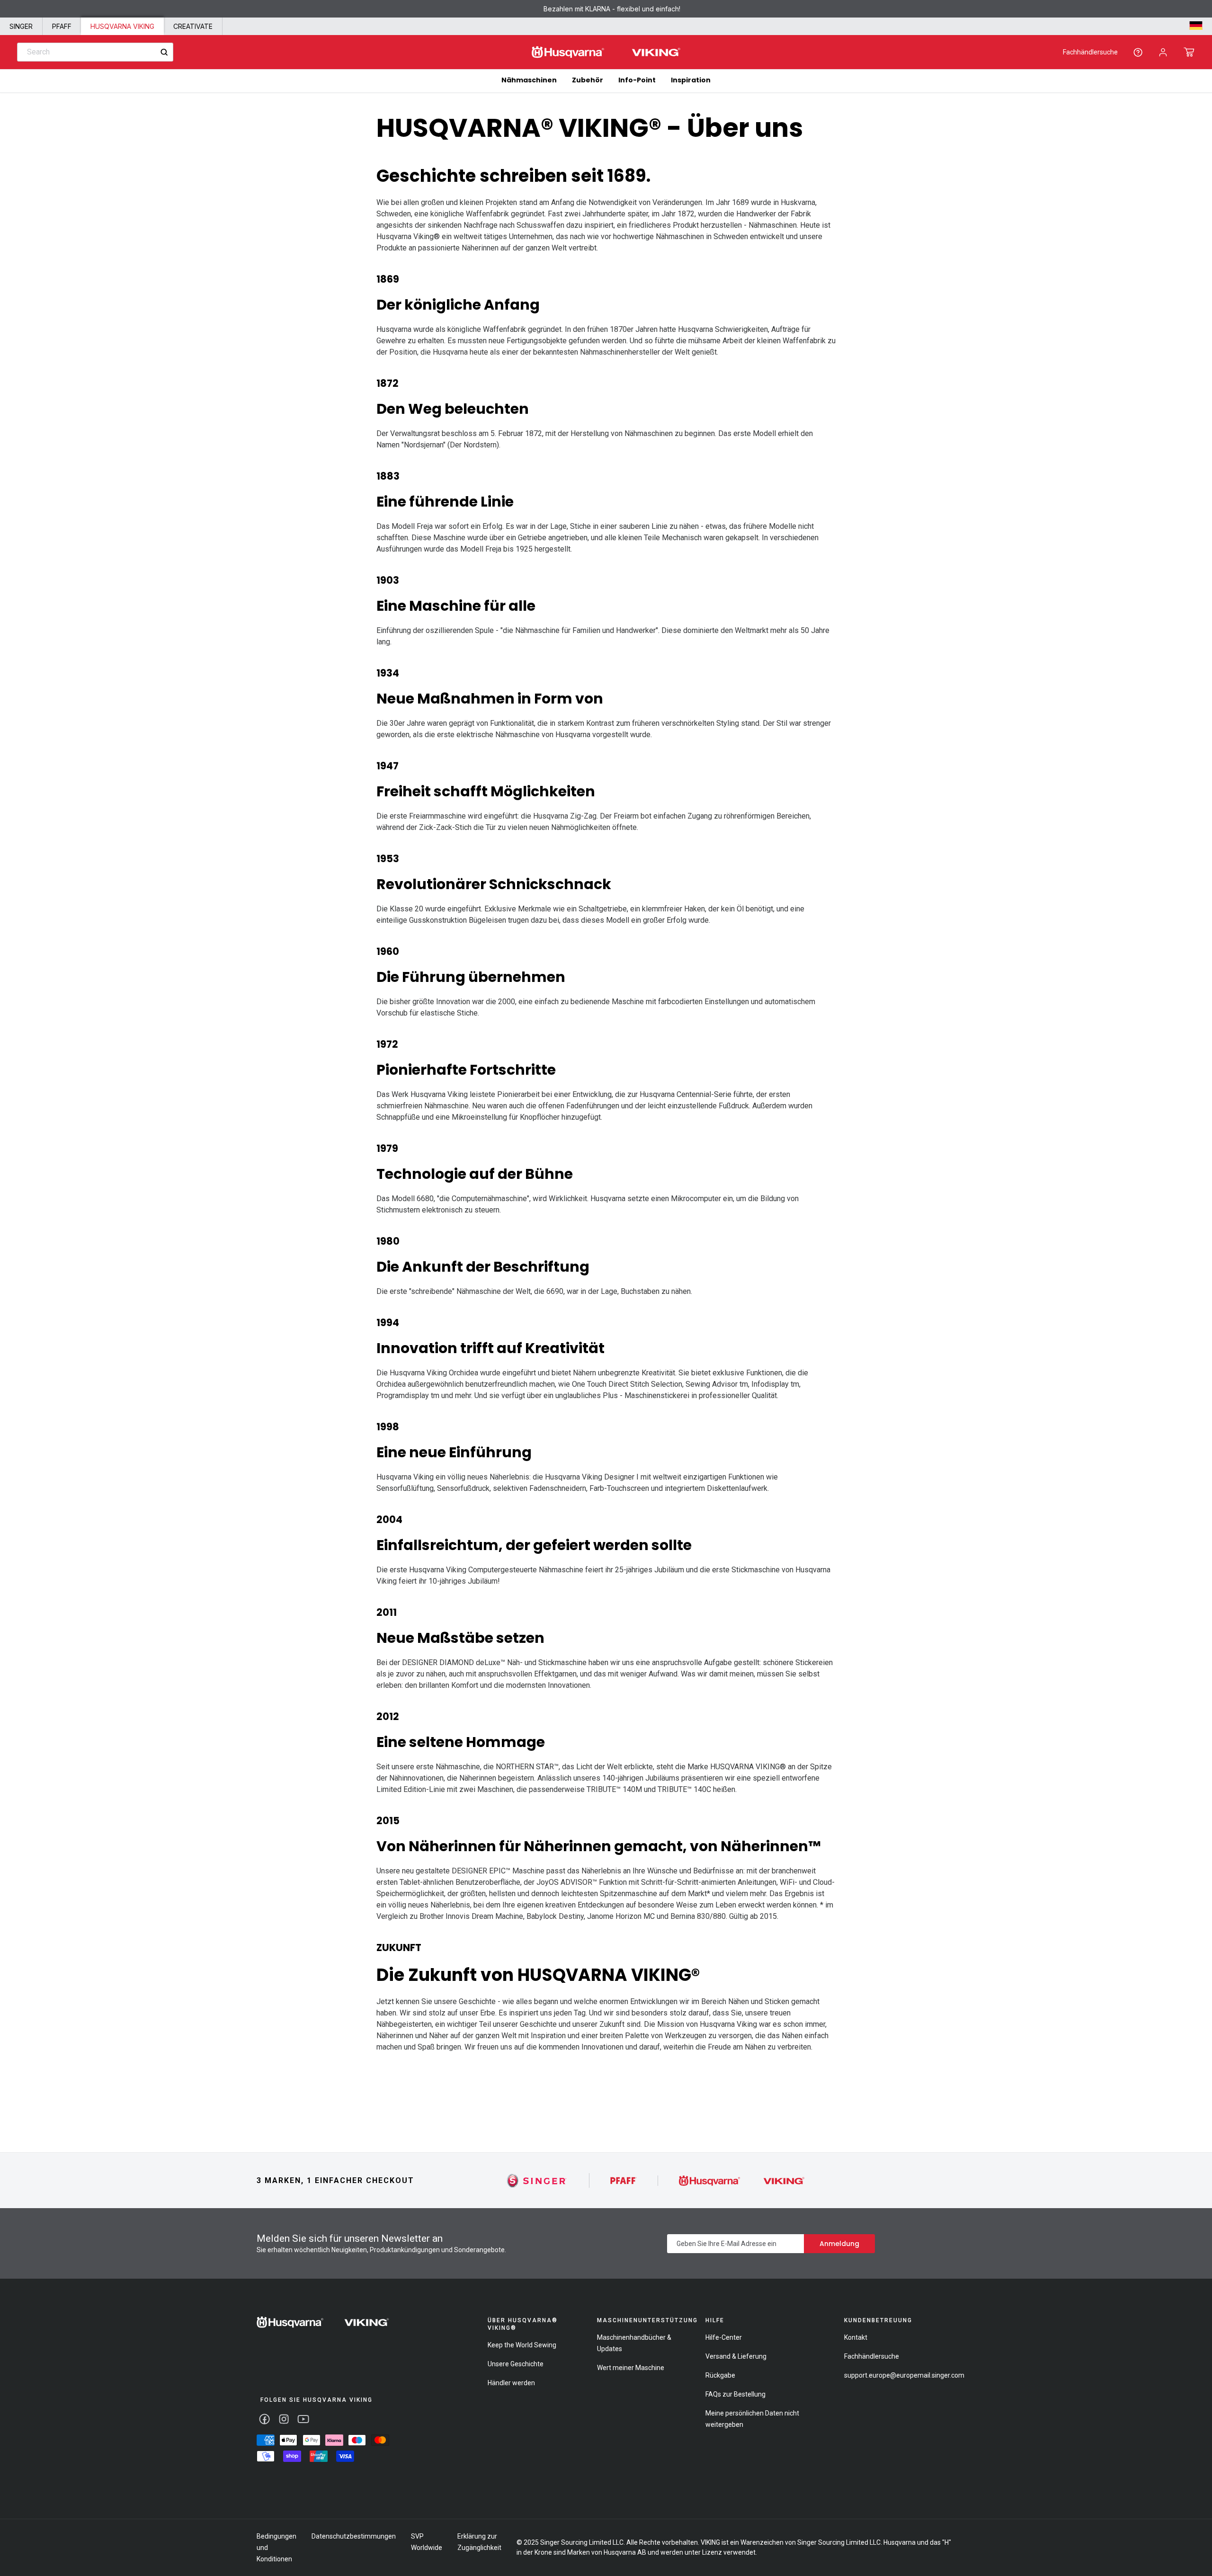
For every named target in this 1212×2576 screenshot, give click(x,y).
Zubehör (588, 80)
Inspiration (691, 80)
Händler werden (511, 2383)
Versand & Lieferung (736, 2356)
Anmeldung (839, 2244)
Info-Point (637, 80)
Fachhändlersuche (1090, 52)
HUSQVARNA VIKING (122, 26)
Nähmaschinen (529, 80)
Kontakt (856, 2337)
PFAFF (62, 26)
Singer (21, 26)
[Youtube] (303, 2419)
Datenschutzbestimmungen (354, 2536)
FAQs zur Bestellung (735, 2394)
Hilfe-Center (724, 2337)
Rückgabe (720, 2375)
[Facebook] (264, 2419)
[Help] (1138, 52)
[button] (1189, 52)
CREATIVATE (193, 26)
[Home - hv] (606, 52)
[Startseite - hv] (323, 2322)
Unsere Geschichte (516, 2364)
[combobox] (95, 52)
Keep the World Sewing (522, 2345)
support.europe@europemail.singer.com (904, 2375)
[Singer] (537, 2180)
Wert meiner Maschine (631, 2368)
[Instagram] (284, 2419)
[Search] (164, 52)
